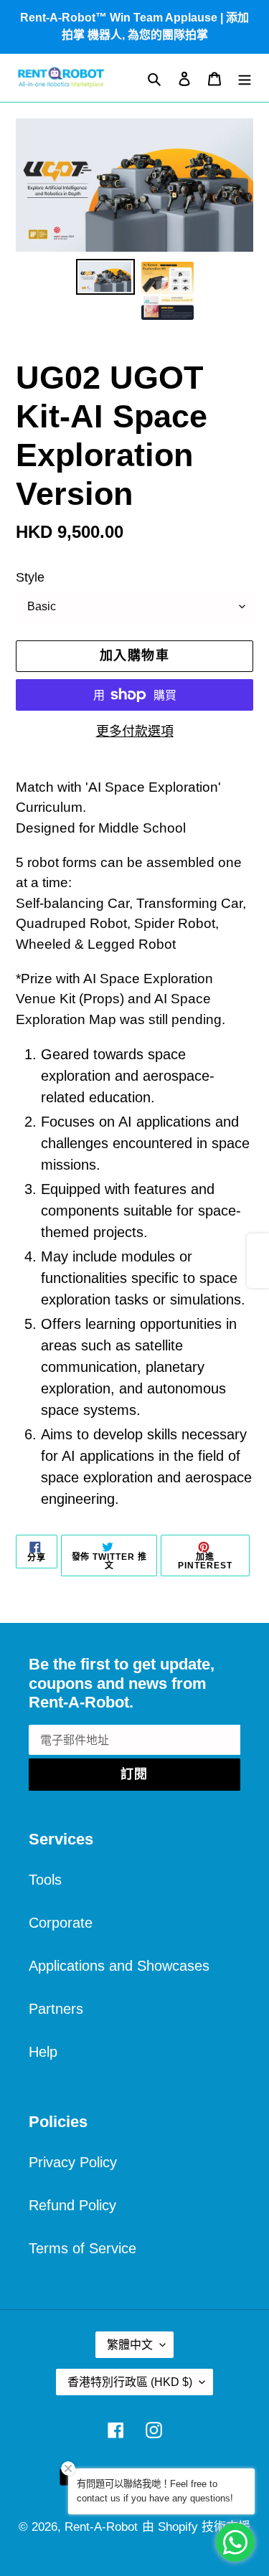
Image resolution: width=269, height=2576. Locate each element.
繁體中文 (130, 2345)
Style (30, 577)
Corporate (61, 1923)
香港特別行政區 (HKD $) (130, 2382)
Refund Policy (72, 2205)
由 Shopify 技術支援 (196, 2527)
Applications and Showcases (119, 1966)
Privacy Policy (73, 2162)
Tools (45, 1880)
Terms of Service (82, 2248)
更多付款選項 (135, 731)
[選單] (245, 78)
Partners (56, 2009)
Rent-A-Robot (101, 2527)
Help (43, 2052)
